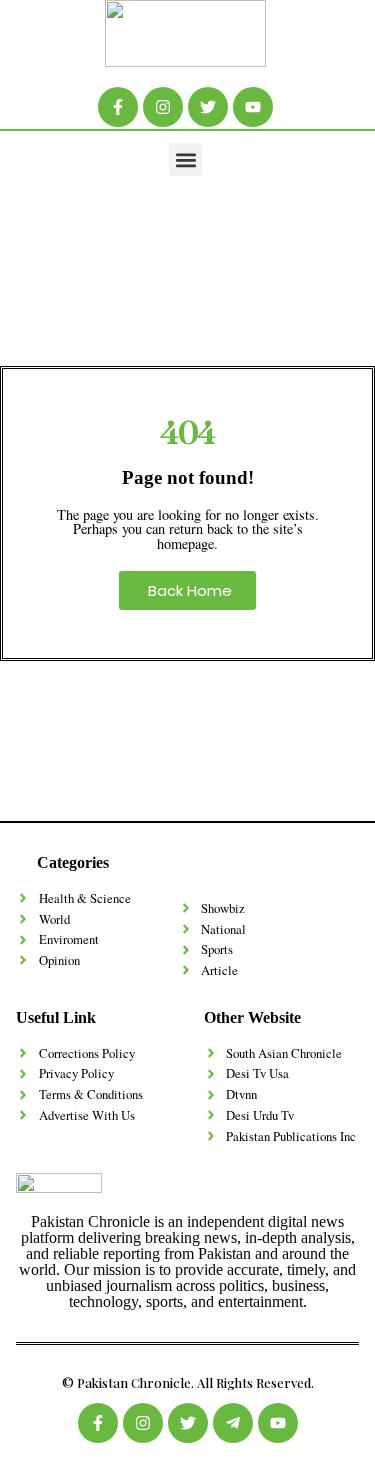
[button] (185, 159)
